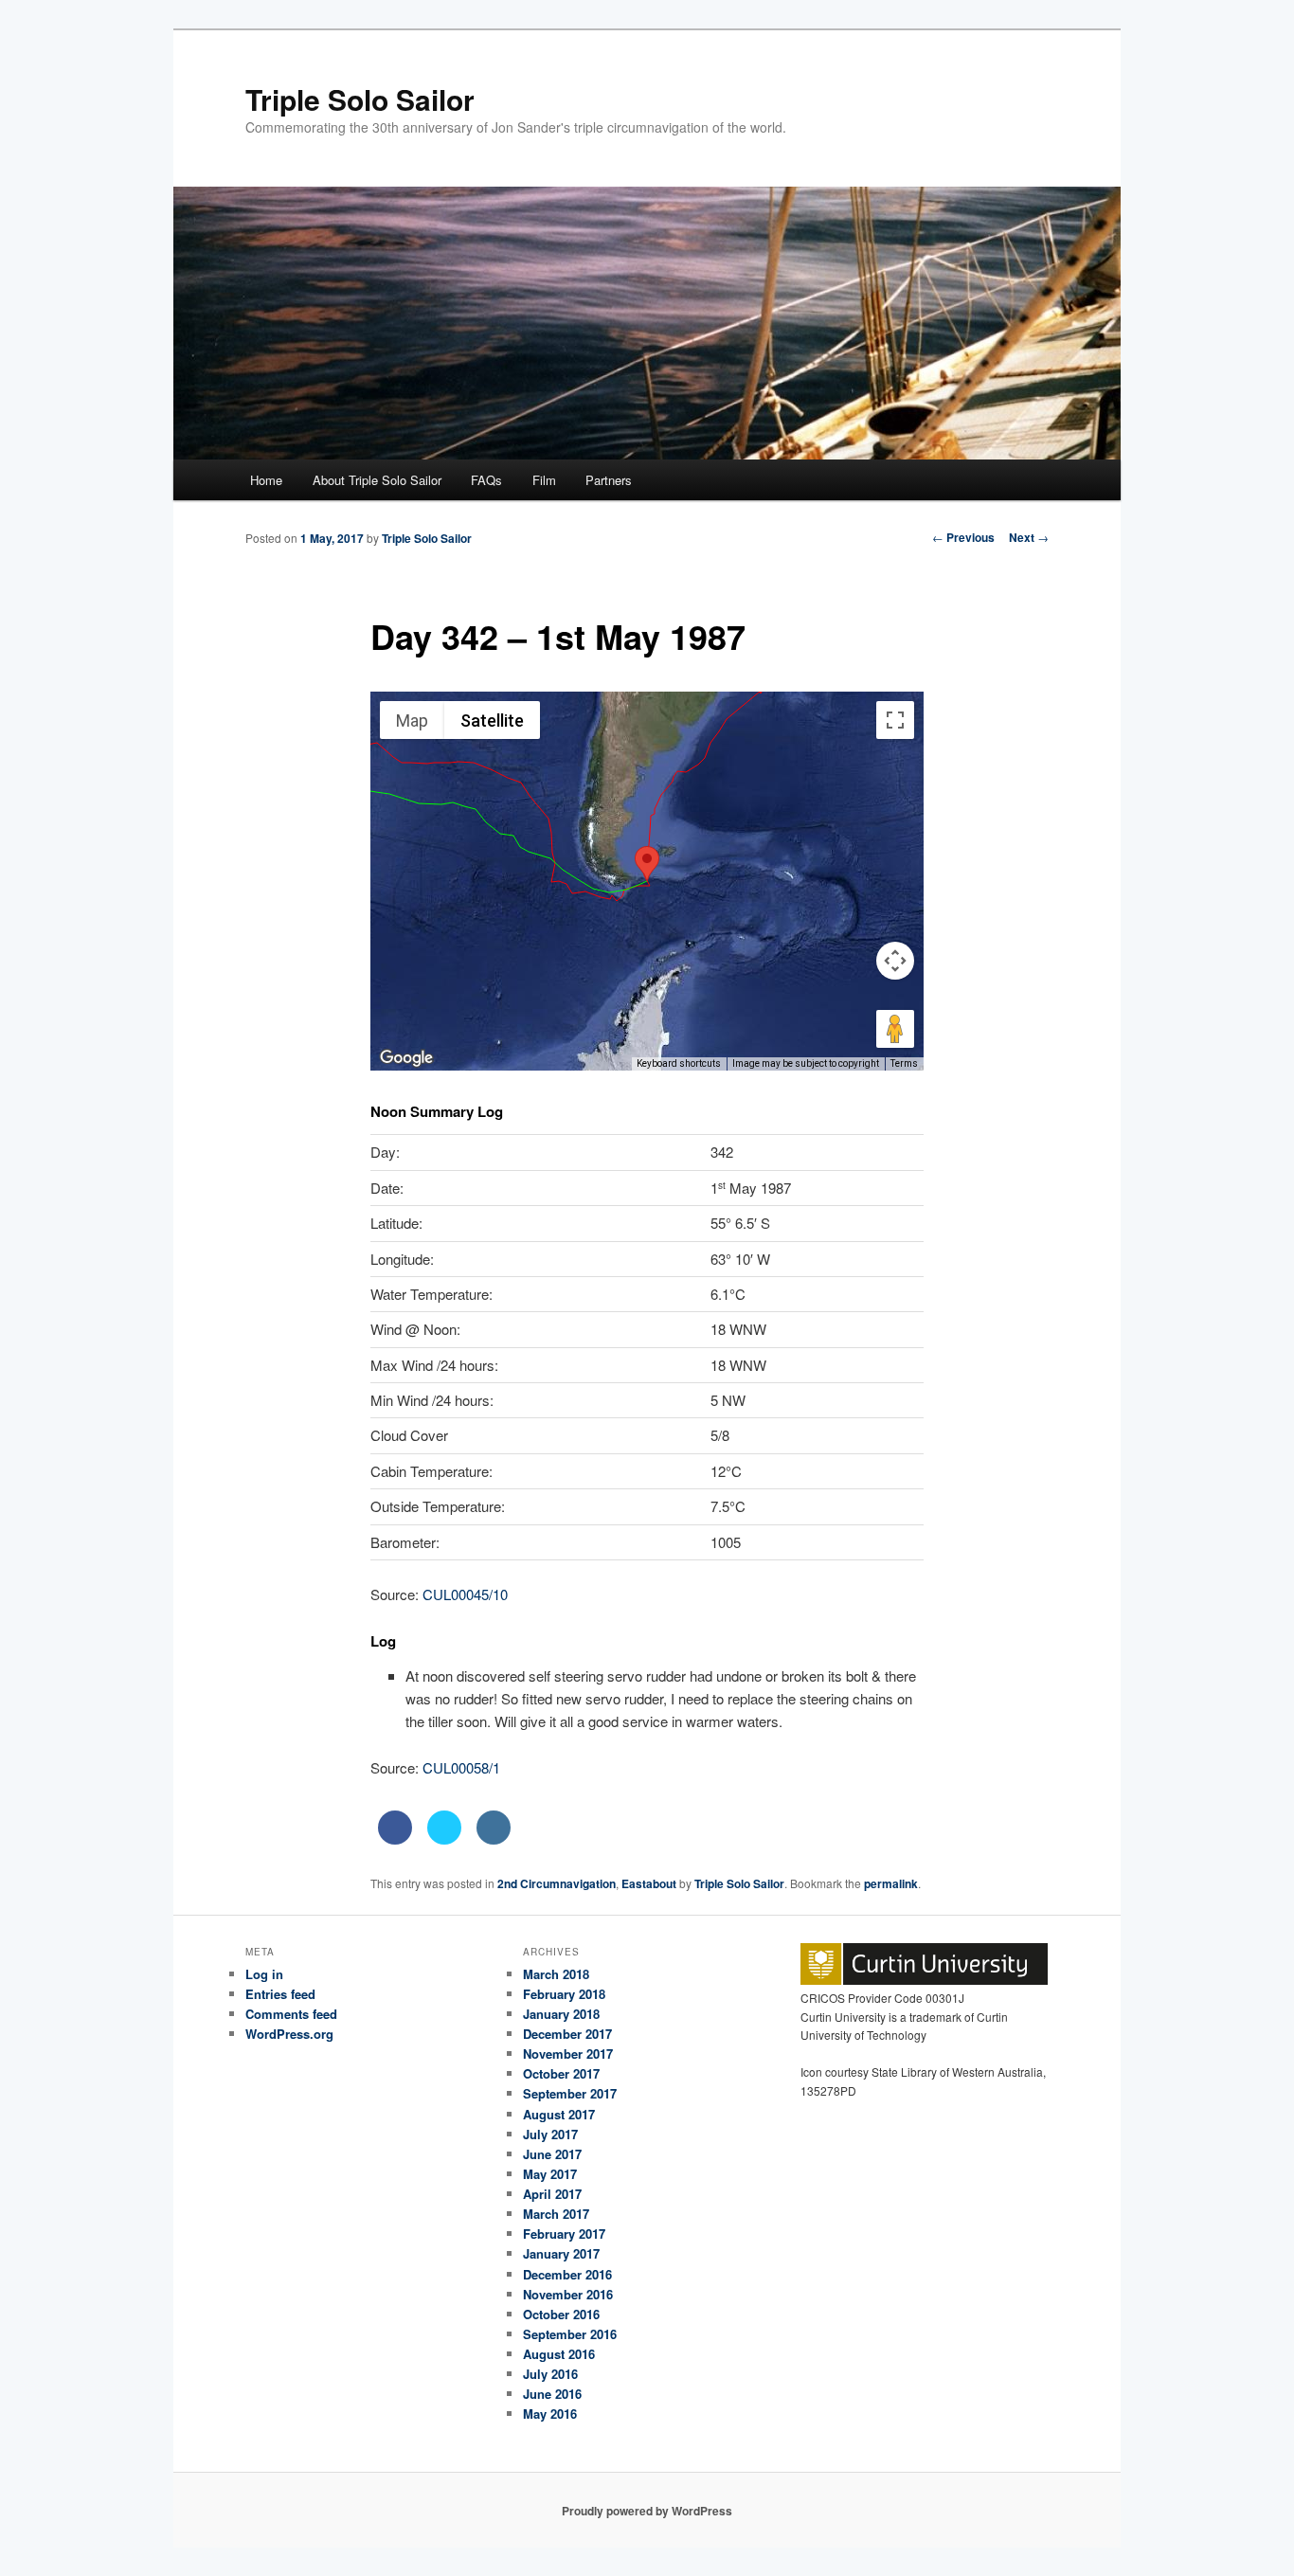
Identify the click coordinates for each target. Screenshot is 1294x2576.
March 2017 (556, 2214)
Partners (609, 480)
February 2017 (564, 2234)
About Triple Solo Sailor (377, 480)
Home (266, 480)
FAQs (486, 480)
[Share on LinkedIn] (494, 1839)
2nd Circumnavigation (557, 1883)
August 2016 (559, 2354)
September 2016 (570, 2334)
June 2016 (552, 2394)
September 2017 (570, 2093)
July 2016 (550, 2374)
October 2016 (561, 2314)
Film (544, 480)
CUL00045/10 (465, 1594)
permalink (891, 1883)
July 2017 (550, 2134)
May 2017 (550, 2174)
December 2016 (567, 2274)
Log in (264, 1974)
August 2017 (559, 2114)
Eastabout (649, 1883)
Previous (963, 537)
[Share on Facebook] (395, 1839)
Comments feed (291, 2014)
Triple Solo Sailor (360, 99)
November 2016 (568, 2294)
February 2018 (564, 1994)
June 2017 (552, 2154)
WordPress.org (289, 2034)
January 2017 (561, 2253)
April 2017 (552, 2194)
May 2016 (550, 2414)
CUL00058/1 (461, 1767)
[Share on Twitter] (444, 1839)
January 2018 (561, 2014)
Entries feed (280, 1994)
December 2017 (567, 2034)
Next (1029, 537)
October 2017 (561, 2073)
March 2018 (556, 1974)
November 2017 (568, 2054)
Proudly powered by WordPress (647, 2511)
